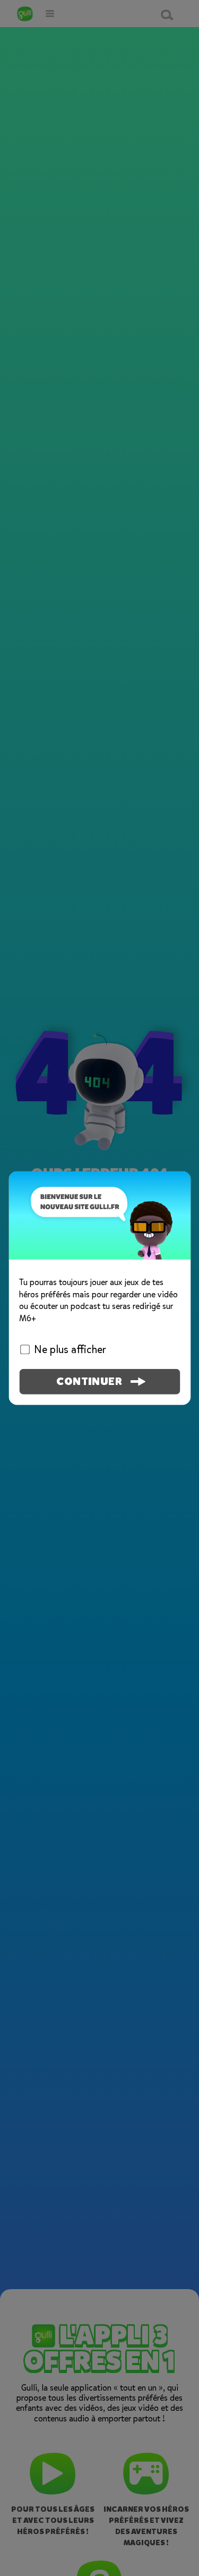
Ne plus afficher (70, 1350)
